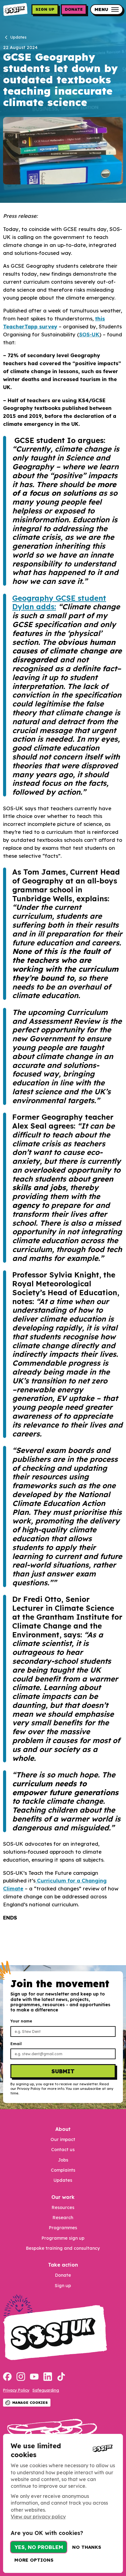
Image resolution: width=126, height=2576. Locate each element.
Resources (63, 2207)
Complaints (63, 2170)
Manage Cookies (30, 2403)
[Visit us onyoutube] (34, 2377)
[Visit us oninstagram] (21, 2377)
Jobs (63, 2160)
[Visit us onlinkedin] (48, 2377)
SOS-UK (89, 334)
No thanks (87, 2547)
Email (16, 2044)
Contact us (63, 2150)
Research (63, 2218)
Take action (63, 2265)
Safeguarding (46, 2390)
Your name (21, 2021)
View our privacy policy (38, 2517)
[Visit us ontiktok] (61, 2377)
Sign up (45, 9)
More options (34, 2560)
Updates (63, 2180)
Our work (63, 2197)
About (63, 2129)
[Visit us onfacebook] (7, 2377)
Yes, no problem (39, 2547)
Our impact (63, 2139)
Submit (63, 2071)
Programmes (63, 2228)
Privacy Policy (16, 2390)
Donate (74, 9)
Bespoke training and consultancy (63, 2248)
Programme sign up (63, 2238)
